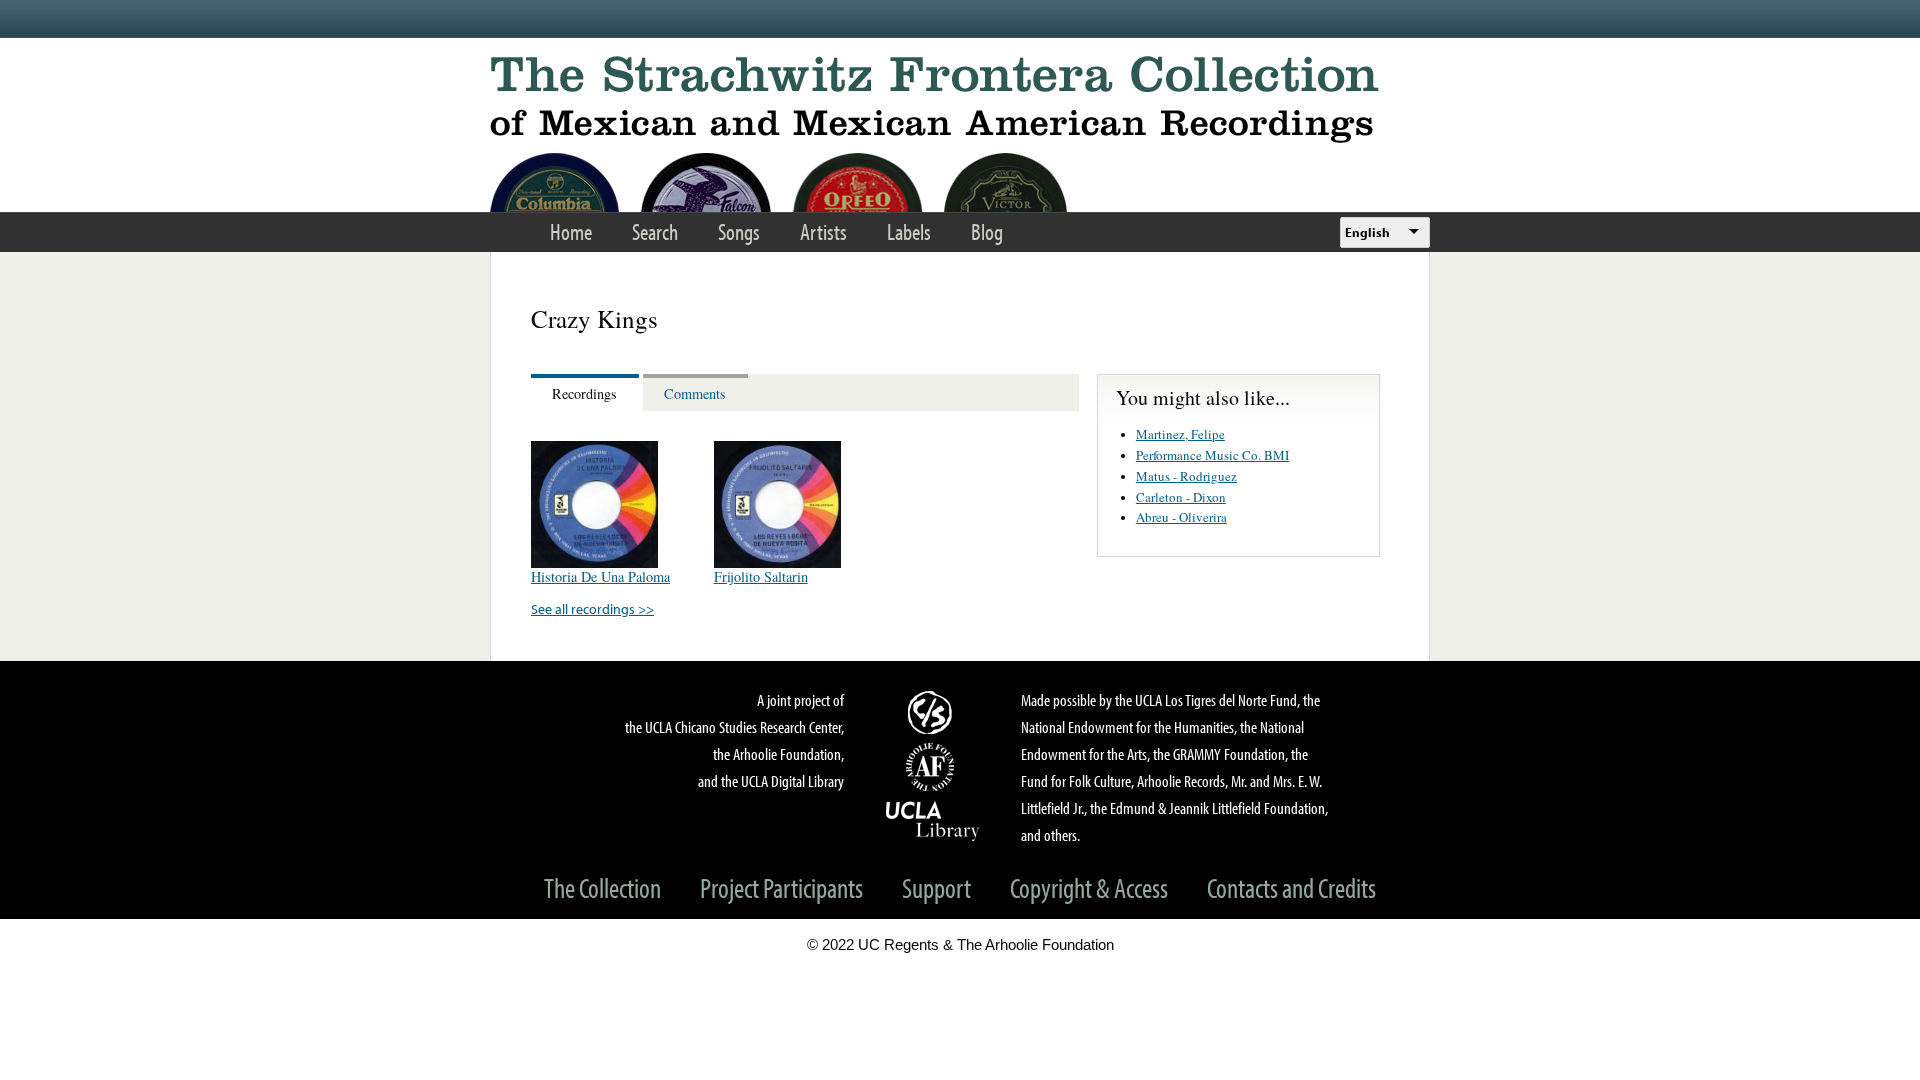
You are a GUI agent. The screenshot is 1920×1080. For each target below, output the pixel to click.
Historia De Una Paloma (600, 576)
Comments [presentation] (695, 393)
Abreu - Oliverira (1181, 517)
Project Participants (781, 887)
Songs (739, 231)
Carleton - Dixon (1181, 497)
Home (571, 231)
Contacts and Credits (1291, 887)
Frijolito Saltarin (761, 576)
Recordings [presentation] (584, 393)
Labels (909, 231)
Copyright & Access (1089, 887)
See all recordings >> (592, 608)
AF (933, 767)
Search (655, 231)
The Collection (602, 887)
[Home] (960, 99)
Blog (987, 231)
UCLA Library (933, 820)
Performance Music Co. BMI (1212, 455)
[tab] (587, 392)
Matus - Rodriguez (1186, 476)
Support (936, 887)
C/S (933, 712)
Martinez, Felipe (1180, 434)
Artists (823, 231)
